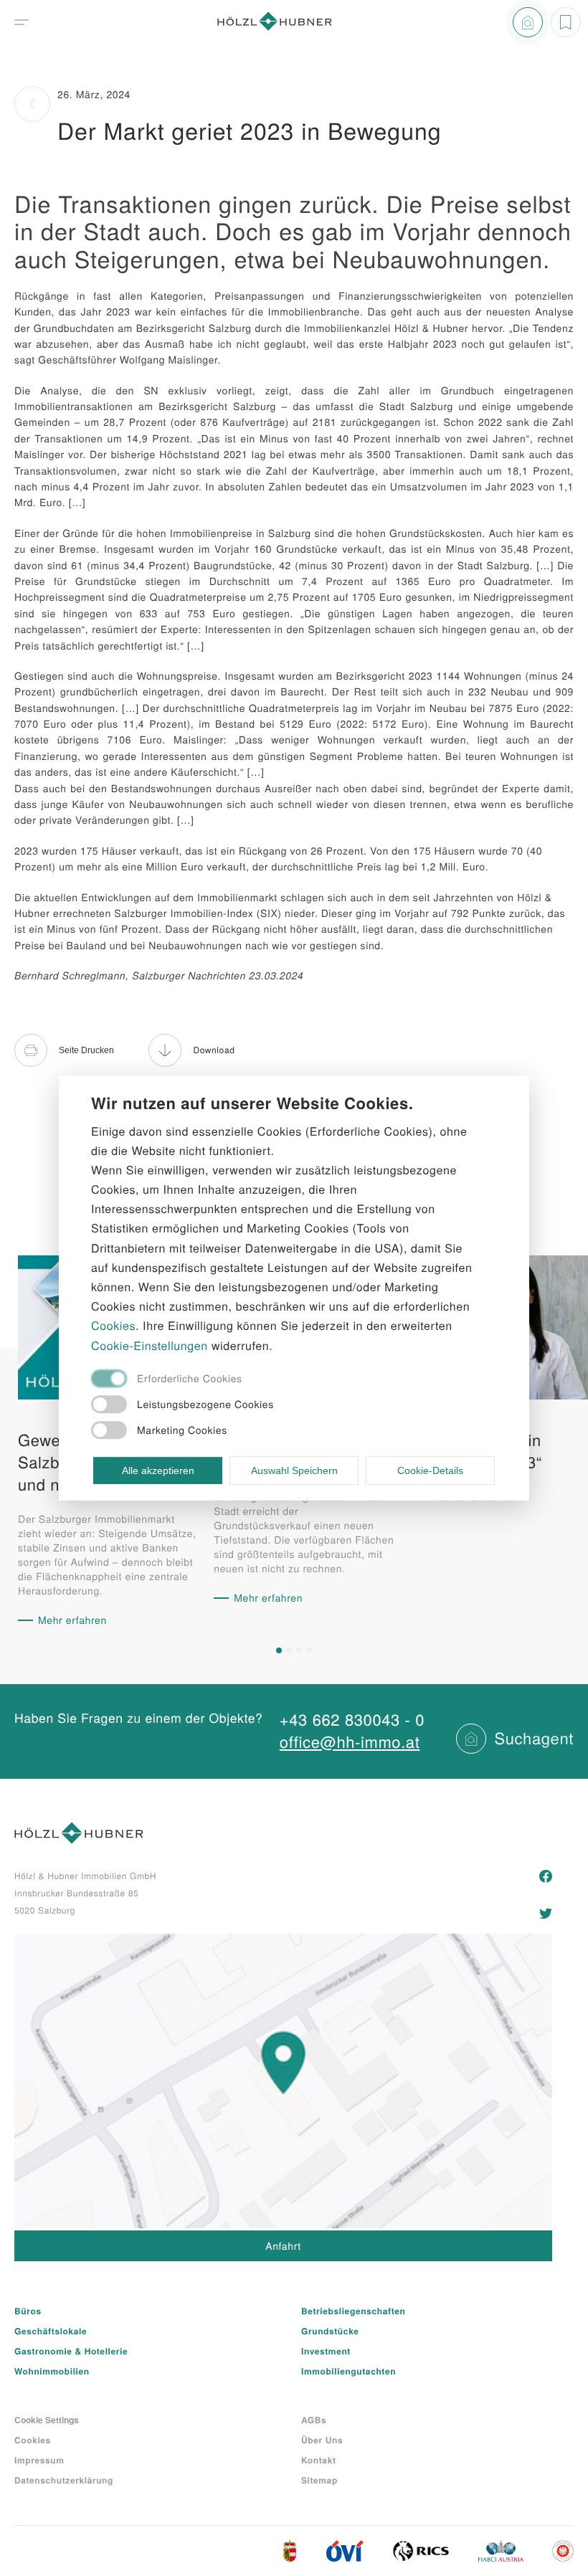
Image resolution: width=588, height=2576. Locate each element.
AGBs (314, 2420)
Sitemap (319, 2480)
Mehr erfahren (72, 1620)
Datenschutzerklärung (64, 2480)
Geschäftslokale (51, 2331)
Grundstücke (330, 2331)
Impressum (39, 2460)
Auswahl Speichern (294, 1470)
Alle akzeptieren (158, 1470)
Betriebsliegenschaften (353, 2311)
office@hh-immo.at (350, 1742)
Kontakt (319, 2460)
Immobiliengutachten (348, 2371)
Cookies (33, 2440)
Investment (326, 2351)
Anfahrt (283, 2245)
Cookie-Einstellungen (150, 1345)
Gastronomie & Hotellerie (71, 2351)
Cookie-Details (430, 1470)
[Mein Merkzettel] (566, 22)
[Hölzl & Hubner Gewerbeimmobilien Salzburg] (275, 23)
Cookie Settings (47, 2420)
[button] (279, 1650)
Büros (28, 2311)
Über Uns (322, 2440)
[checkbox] (278, 1380)
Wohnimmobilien (52, 2371)
